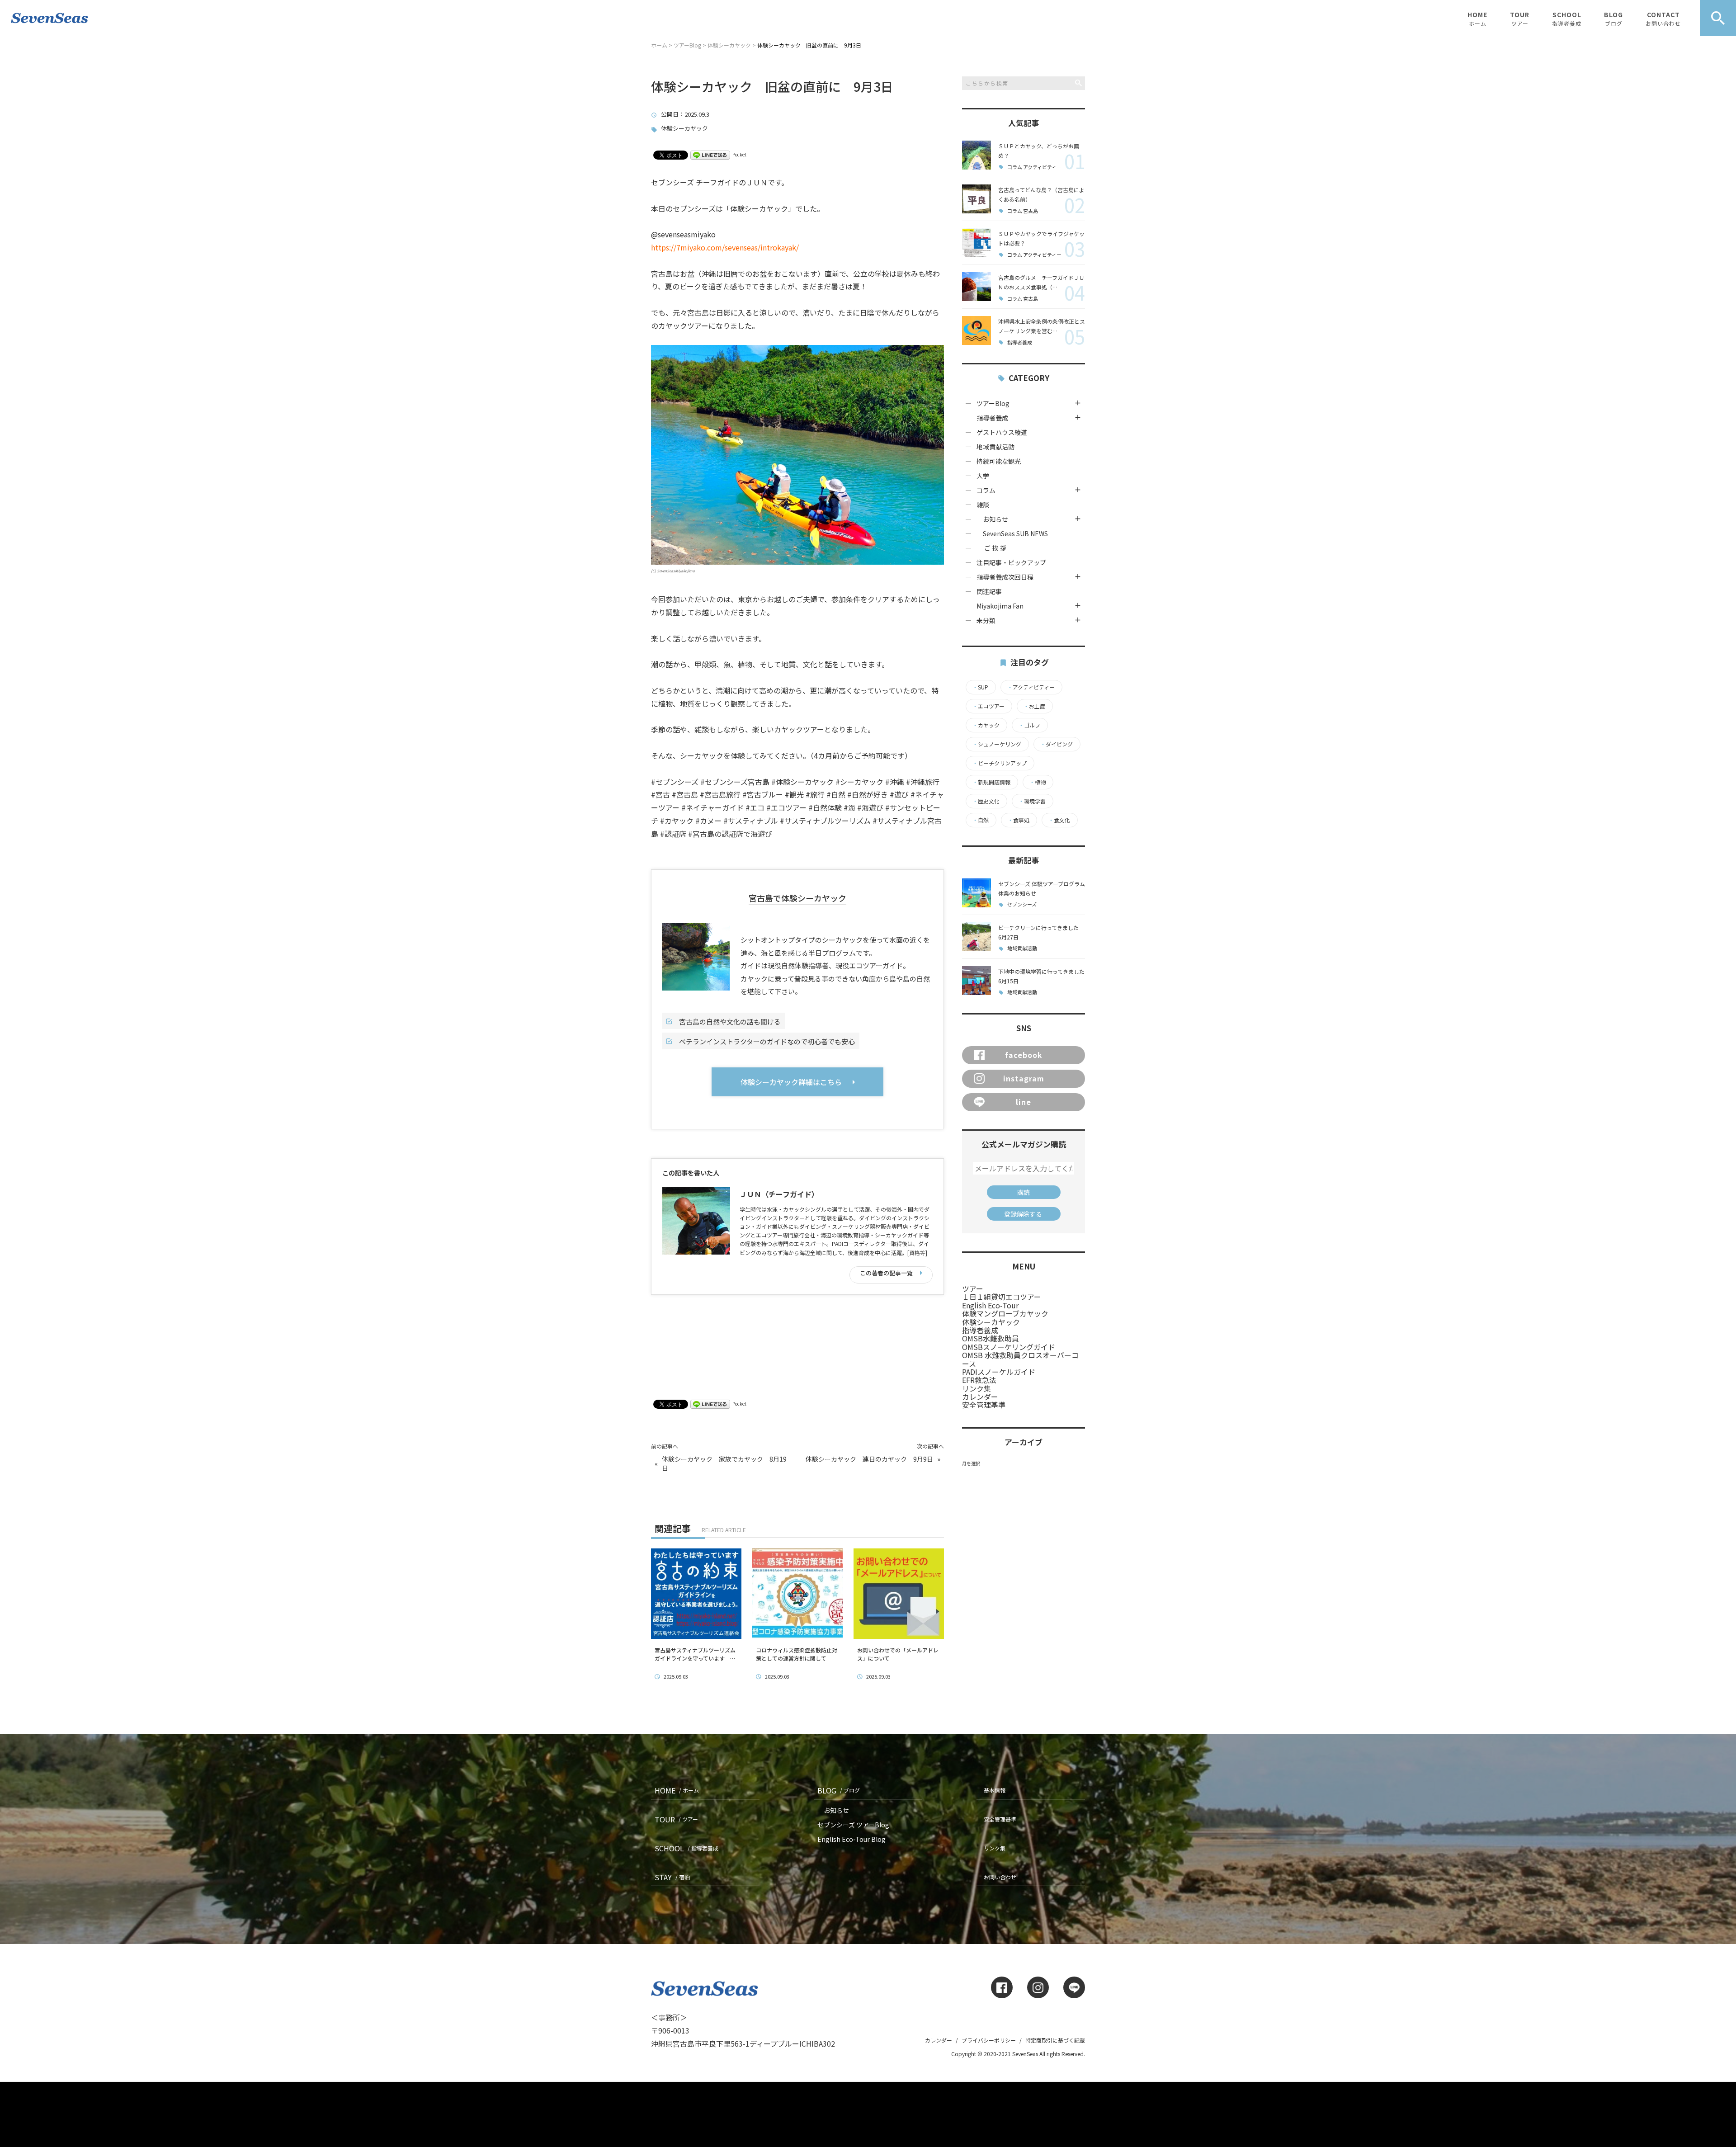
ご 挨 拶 (995, 548)
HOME (1477, 19)
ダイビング (1057, 744)
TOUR (1520, 19)
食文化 (1059, 820)
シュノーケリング (997, 744)
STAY (672, 1877)
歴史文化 (986, 801)
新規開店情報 (991, 782)
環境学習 (1032, 801)
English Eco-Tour (990, 1305)
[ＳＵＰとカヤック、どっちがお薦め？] (976, 155)
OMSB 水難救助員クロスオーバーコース (1020, 1359)
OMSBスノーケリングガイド (1009, 1347)
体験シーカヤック (684, 129)
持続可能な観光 (999, 461)
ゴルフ (1029, 725)
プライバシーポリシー (989, 2040)
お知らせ (995, 519)
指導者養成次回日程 (1005, 577)
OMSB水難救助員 (991, 1338)
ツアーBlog (993, 403)
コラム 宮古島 (1023, 211)
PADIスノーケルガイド (999, 1372)
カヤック (986, 725)
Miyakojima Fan (1000, 606)
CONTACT (1663, 19)
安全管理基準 (984, 1405)
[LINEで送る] (710, 154)
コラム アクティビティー (1034, 167)
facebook (1024, 1055)
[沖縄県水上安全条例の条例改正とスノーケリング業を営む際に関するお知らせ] (976, 330)
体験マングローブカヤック (1005, 1313)
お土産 (1034, 706)
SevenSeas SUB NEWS (1012, 533)
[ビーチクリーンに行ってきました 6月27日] (976, 937)
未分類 (986, 620)
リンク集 (976, 1388)
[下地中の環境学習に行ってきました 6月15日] (976, 981)
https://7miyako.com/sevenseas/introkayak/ (725, 247)
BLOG (1613, 19)
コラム (986, 490)
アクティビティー (1031, 687)
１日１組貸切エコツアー (1002, 1297)
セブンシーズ (1022, 904)
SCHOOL (1567, 19)
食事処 (1019, 820)
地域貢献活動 (995, 447)
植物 (1038, 782)
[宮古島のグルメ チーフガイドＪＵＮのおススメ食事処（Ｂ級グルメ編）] (976, 287)
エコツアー (988, 706)
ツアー (973, 1288)
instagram (1024, 1078)
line (1024, 1102)
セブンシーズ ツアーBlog (853, 1825)
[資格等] (917, 1253)
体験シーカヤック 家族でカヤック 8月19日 (724, 1464)
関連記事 (989, 591)
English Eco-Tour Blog (851, 1839)
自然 (981, 820)
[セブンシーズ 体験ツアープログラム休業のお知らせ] (976, 893)
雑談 (983, 505)
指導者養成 (1020, 342)
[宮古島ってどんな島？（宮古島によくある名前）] (976, 199)
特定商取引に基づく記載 (1055, 2040)
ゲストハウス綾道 (1002, 432)
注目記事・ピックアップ (1011, 562)
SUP (980, 687)
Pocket (739, 154)
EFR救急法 (979, 1380)
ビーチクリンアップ (1000, 763)
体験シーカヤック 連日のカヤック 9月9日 (869, 1459)
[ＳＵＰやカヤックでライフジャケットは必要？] (976, 243)
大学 (983, 476)
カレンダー (980, 1397)
